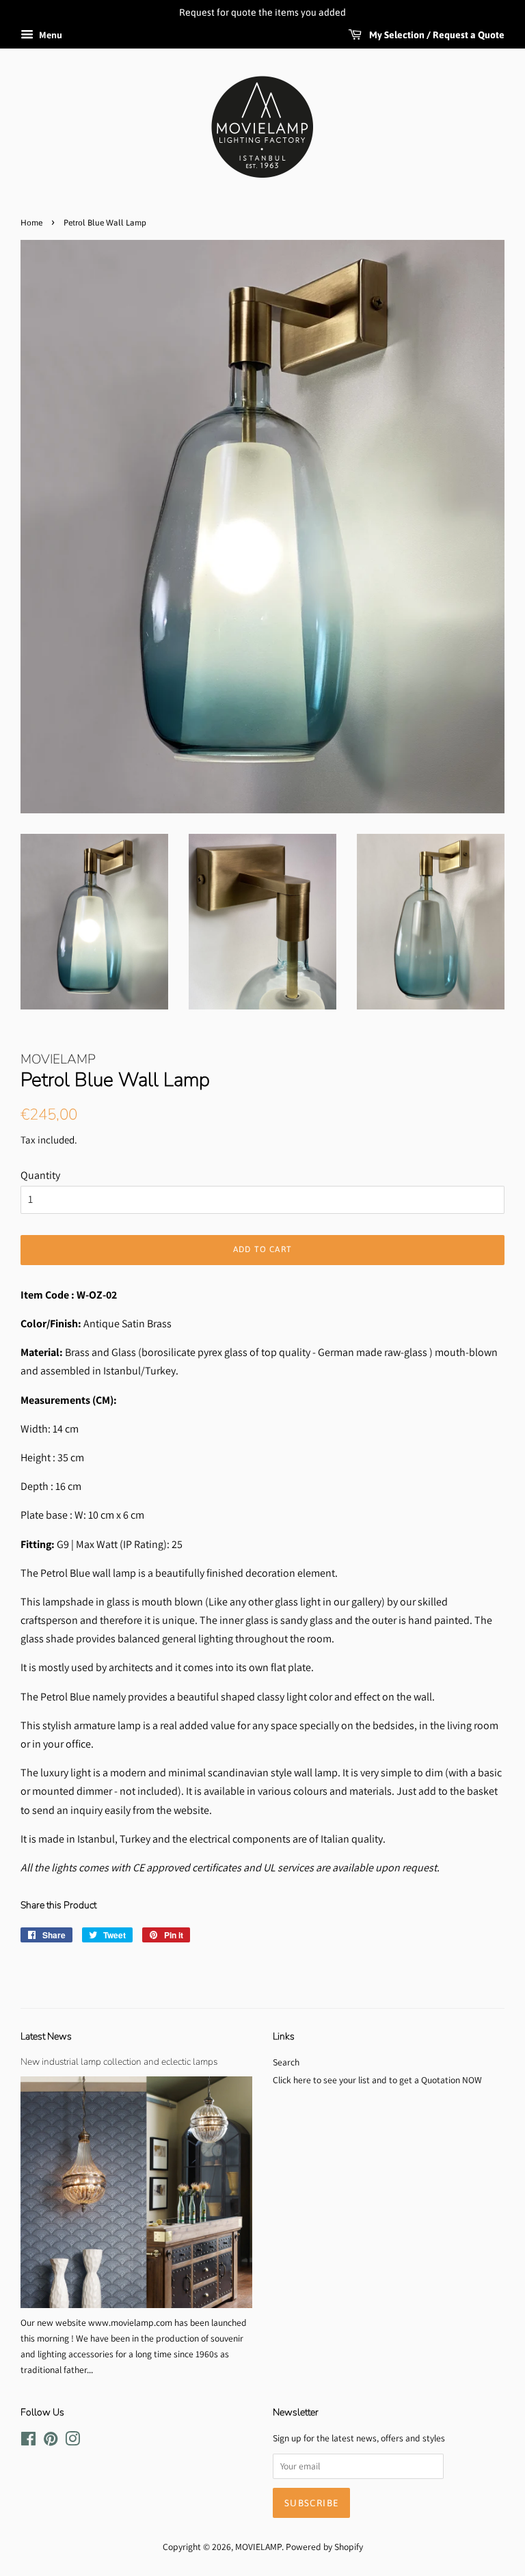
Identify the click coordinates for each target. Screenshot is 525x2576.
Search (286, 2062)
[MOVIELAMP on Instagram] (72, 2441)
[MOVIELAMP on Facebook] (28, 2441)
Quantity (40, 1175)
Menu (50, 35)
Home (31, 223)
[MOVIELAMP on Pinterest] (51, 2441)
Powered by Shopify (324, 2547)
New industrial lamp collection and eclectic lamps (119, 2062)
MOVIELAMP (258, 2547)
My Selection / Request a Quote (436, 35)
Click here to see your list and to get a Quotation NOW (377, 2080)
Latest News (46, 2036)
